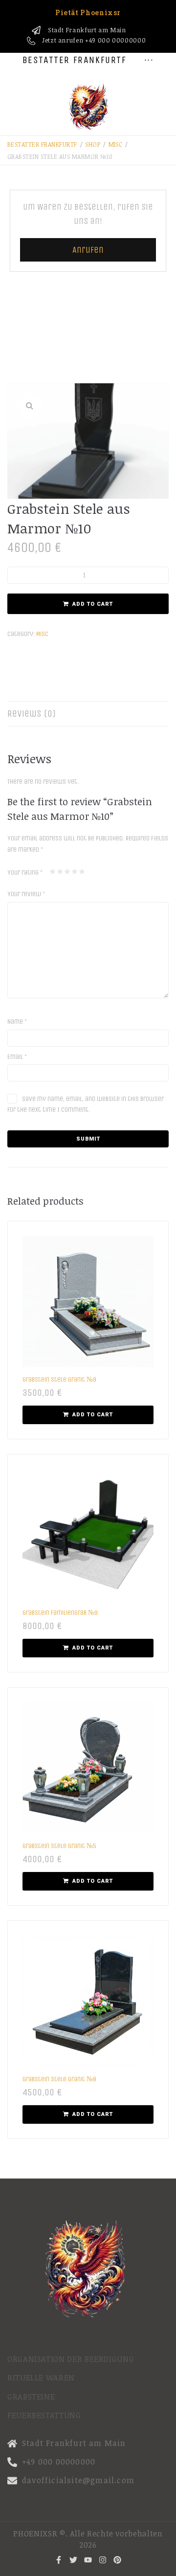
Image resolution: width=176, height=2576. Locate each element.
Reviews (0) (32, 714)
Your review (26, 894)
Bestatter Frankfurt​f (42, 144)
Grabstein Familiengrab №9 (60, 1613)
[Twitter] (73, 2560)
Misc (116, 144)
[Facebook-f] (59, 2560)
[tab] (88, 714)
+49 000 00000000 (115, 40)
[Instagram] (103, 2560)
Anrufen (88, 250)
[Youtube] (88, 2560)
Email (17, 1057)
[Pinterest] (117, 2560)
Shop (93, 144)
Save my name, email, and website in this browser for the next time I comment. (86, 1104)
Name (17, 1022)
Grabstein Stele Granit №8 (59, 2079)
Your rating (25, 872)
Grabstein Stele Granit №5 (59, 1846)
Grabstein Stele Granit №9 (59, 1379)
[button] (29, 405)
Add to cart (93, 604)
